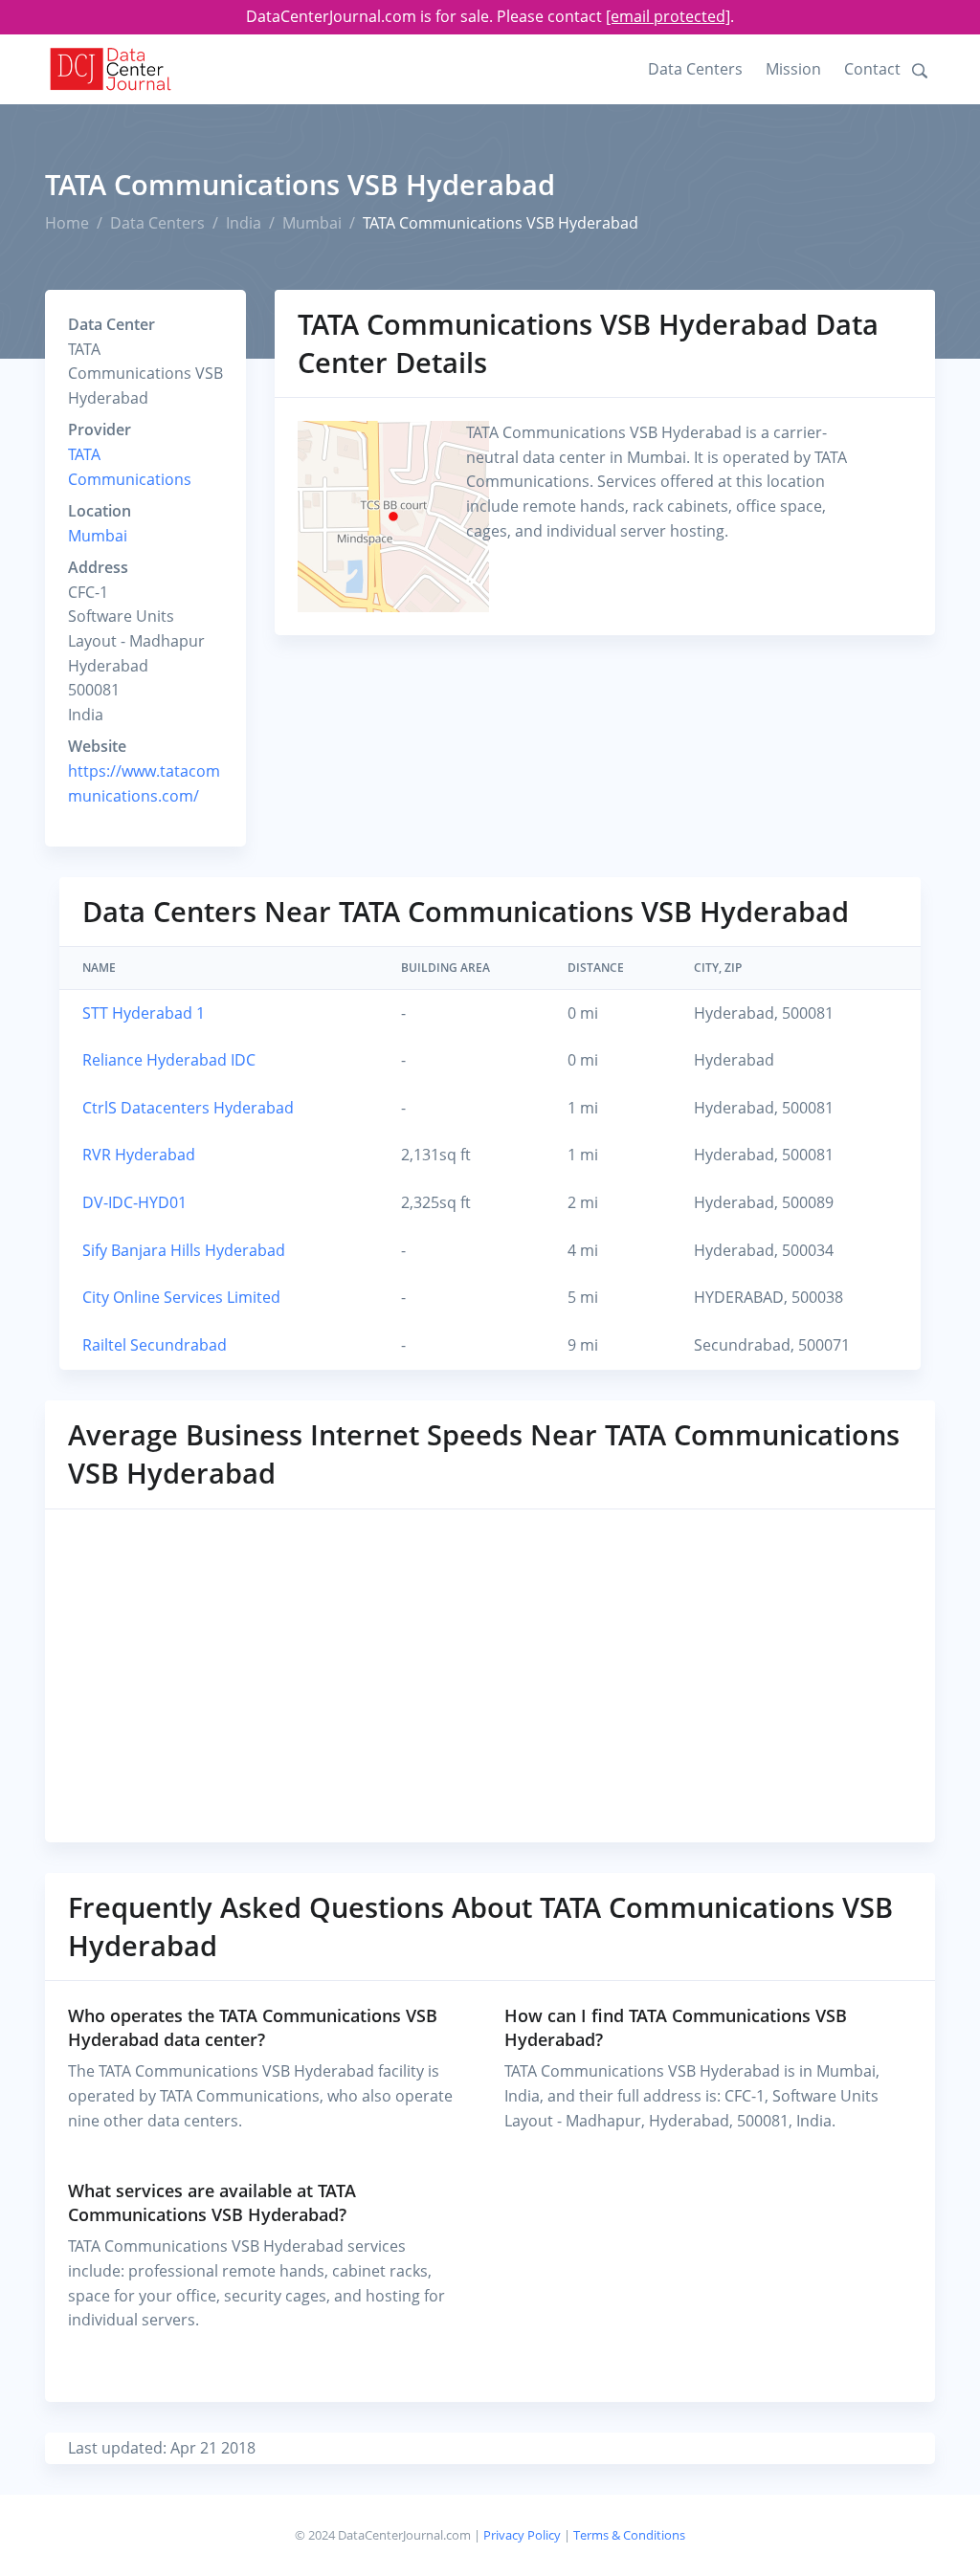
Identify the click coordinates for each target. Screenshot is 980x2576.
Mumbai (312, 223)
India (244, 223)
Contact (872, 69)
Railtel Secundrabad (155, 1345)
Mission (793, 69)
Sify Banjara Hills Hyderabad (184, 1250)
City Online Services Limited (181, 1297)
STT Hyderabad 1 (144, 1013)
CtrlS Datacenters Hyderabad (188, 1108)
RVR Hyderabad (139, 1155)
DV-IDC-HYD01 (134, 1202)
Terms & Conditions (629, 2535)
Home (67, 223)
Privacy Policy (522, 2535)
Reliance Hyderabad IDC (169, 1060)
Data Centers (695, 69)
